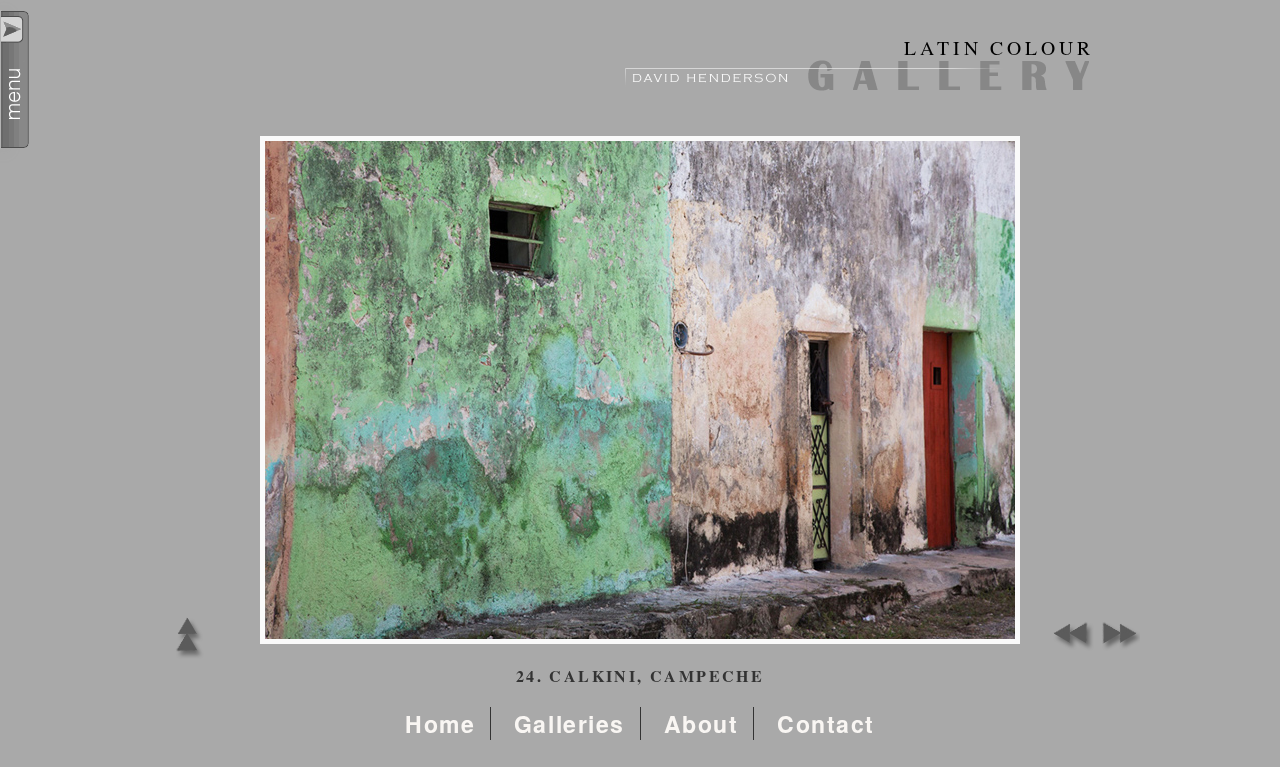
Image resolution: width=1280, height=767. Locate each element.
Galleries (569, 723)
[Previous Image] (1070, 645)
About (701, 723)
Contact (826, 723)
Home (440, 723)
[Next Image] (1115, 645)
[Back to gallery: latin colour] (187, 657)
